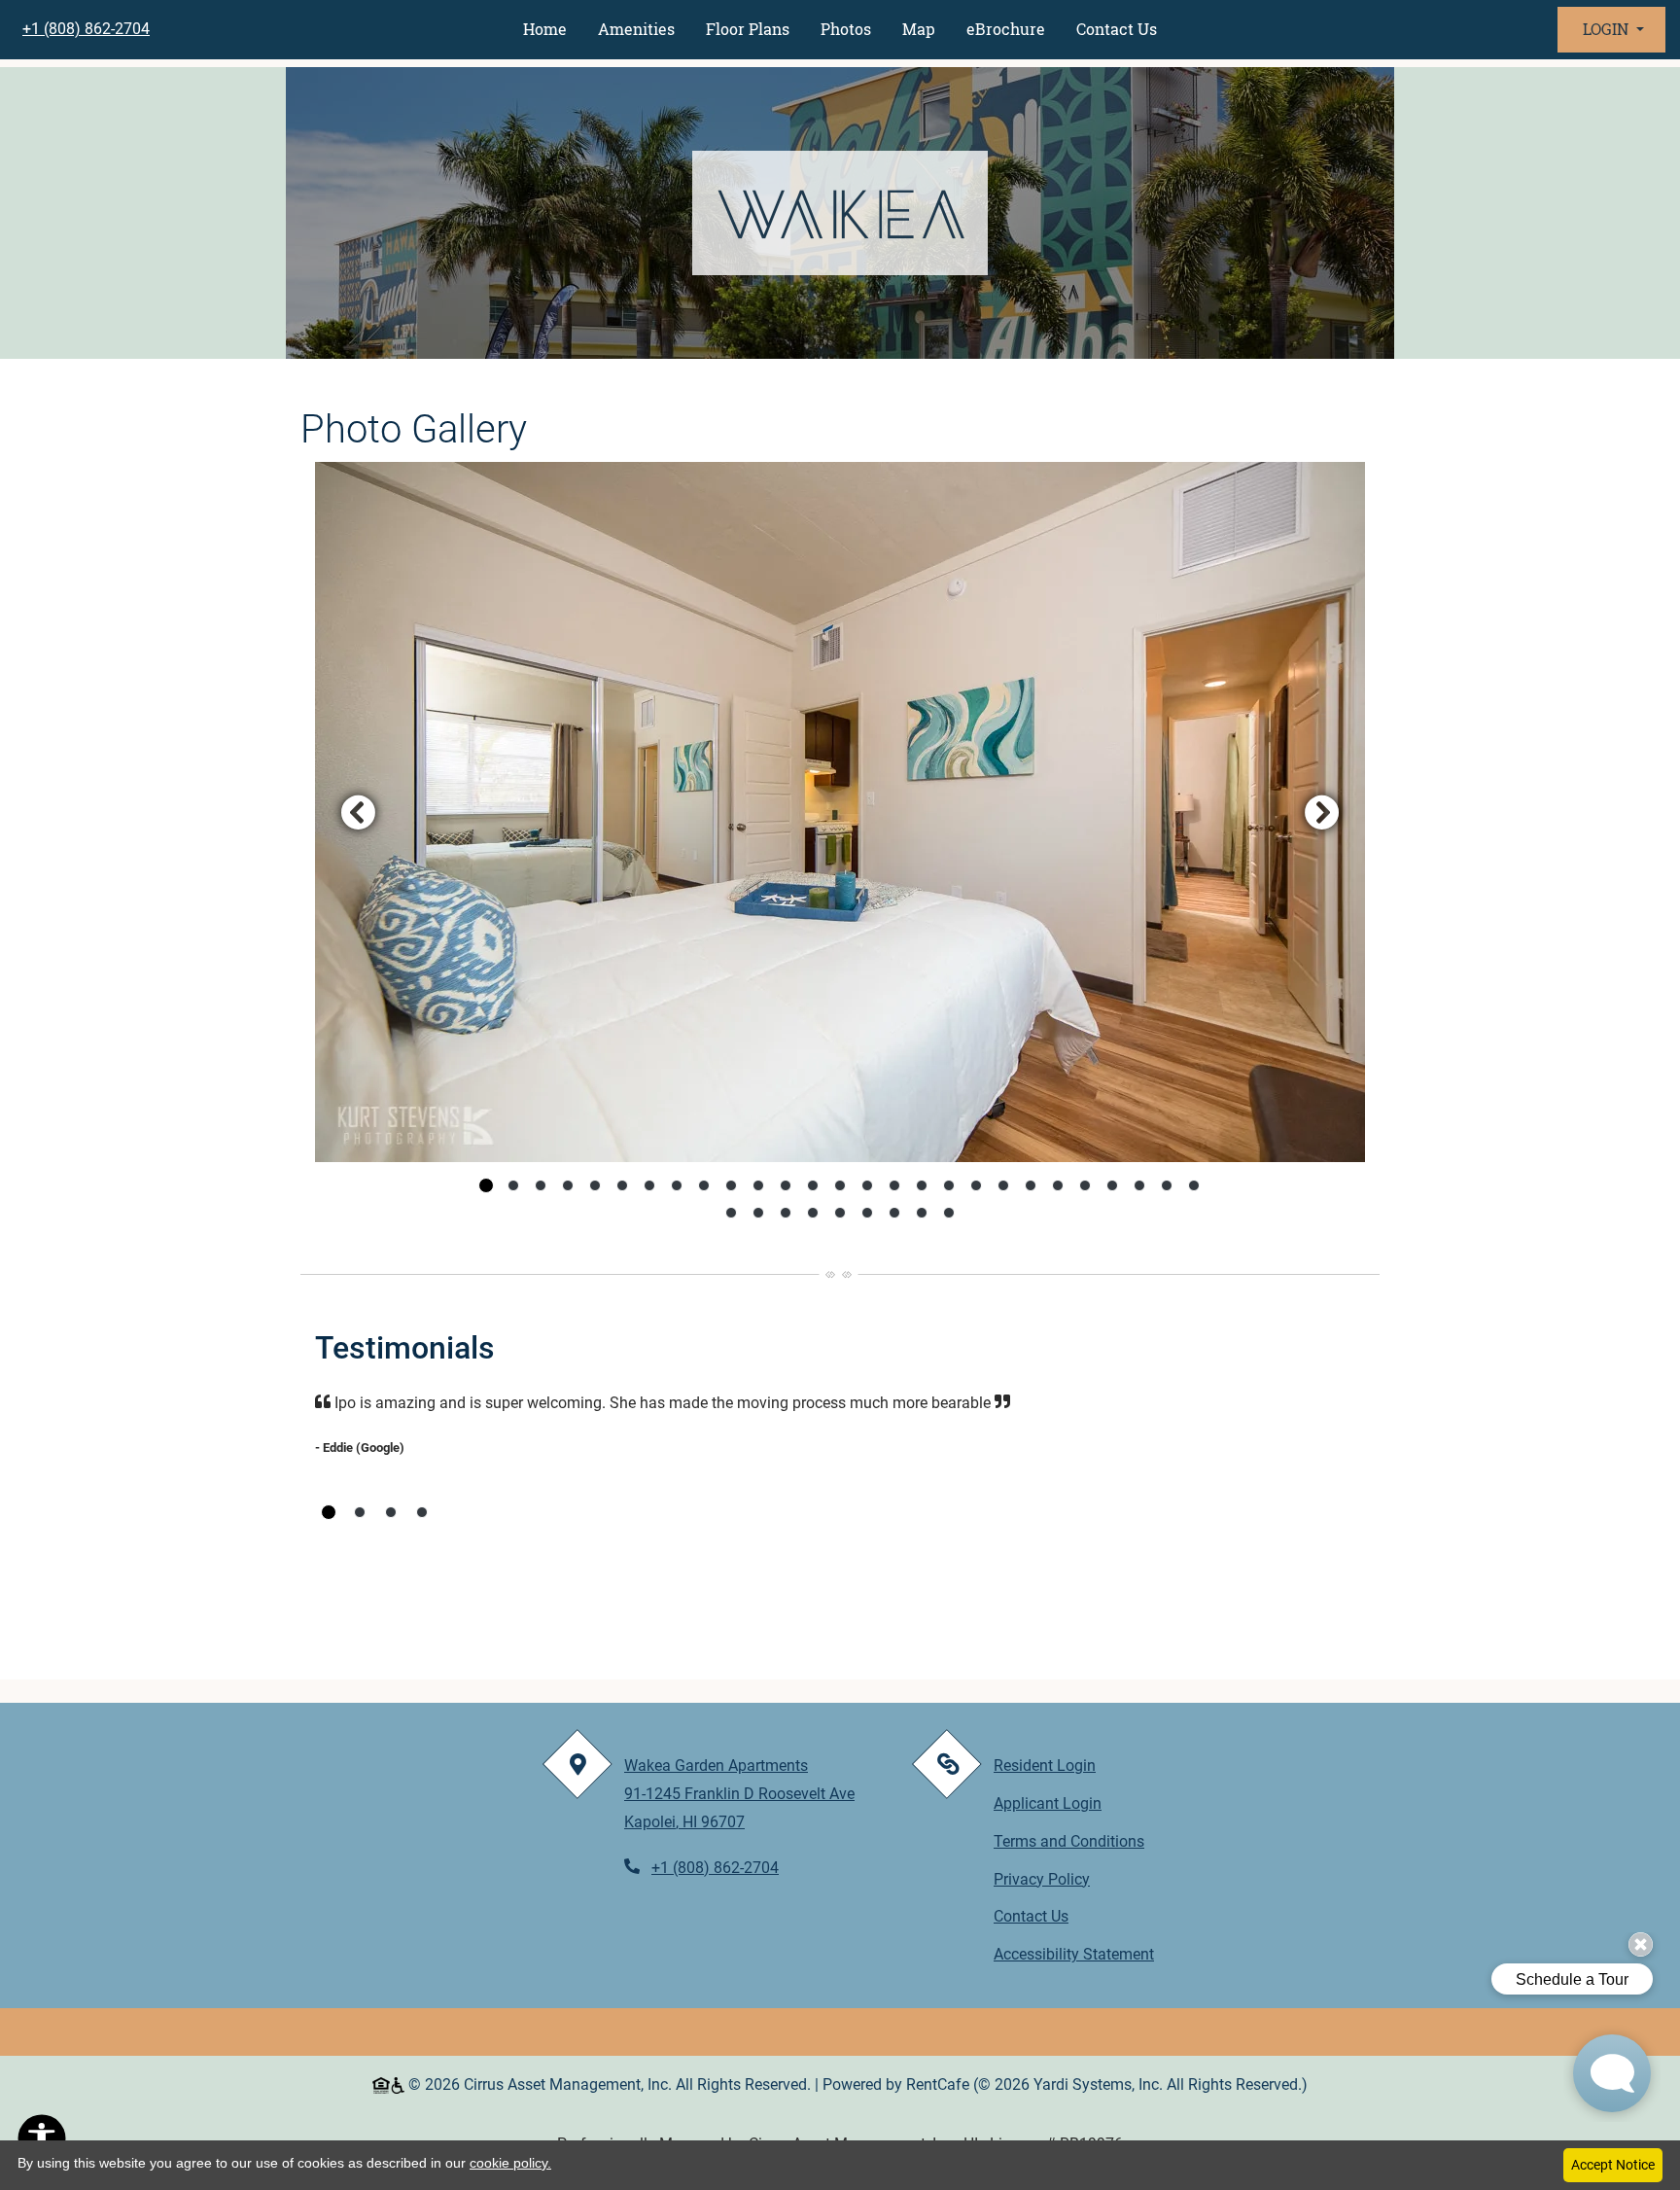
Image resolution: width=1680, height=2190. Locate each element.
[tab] (486, 1185)
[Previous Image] (358, 812)
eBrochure (1006, 29)
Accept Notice (1613, 2165)
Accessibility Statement (1074, 1954)
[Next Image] (1322, 812)
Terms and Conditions (1069, 1841)
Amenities (636, 29)
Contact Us (1117, 29)
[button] (1611, 30)
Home (545, 29)
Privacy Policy (1042, 1879)
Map (919, 29)
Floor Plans (748, 29)
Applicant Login (1048, 1803)
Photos (846, 29)
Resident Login (1045, 1765)
